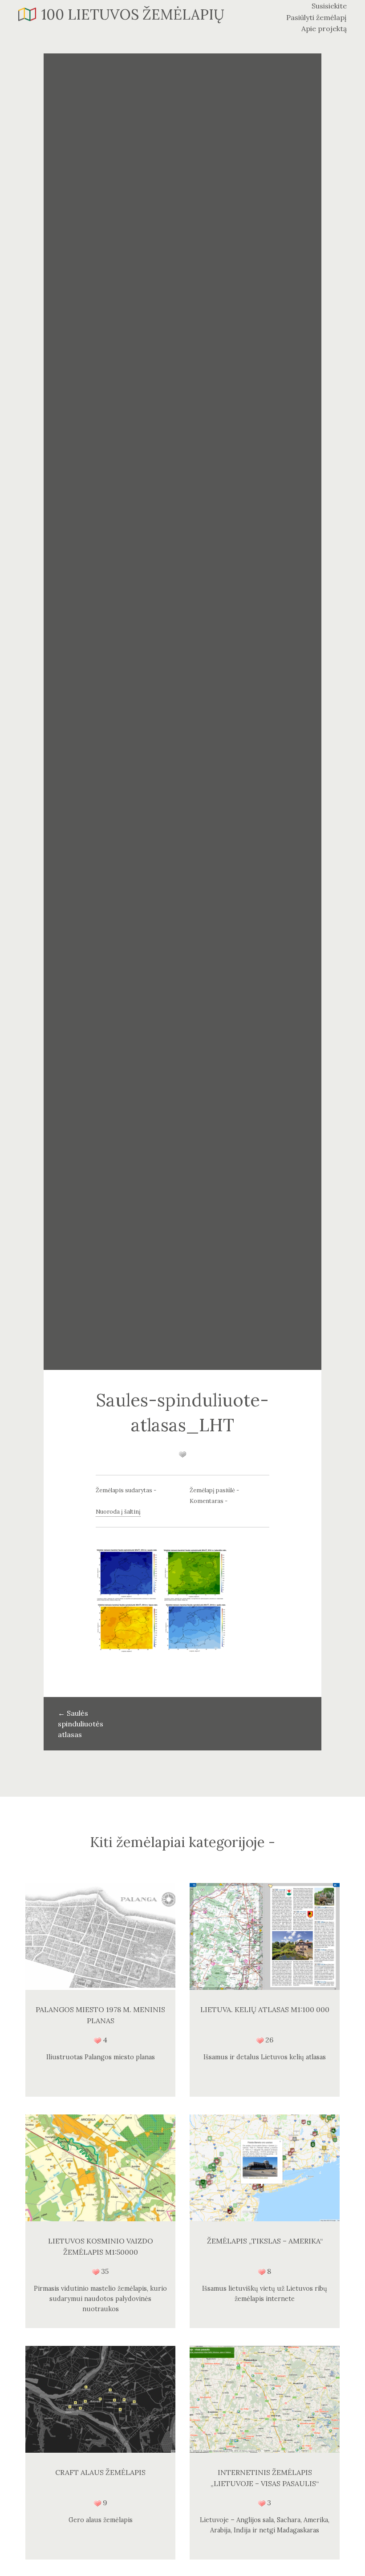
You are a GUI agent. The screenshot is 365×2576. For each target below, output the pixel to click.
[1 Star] (182, 1454)
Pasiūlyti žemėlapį (316, 17)
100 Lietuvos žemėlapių (133, 14)
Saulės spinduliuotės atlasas (81, 1724)
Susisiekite (329, 6)
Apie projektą (324, 28)
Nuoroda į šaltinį (118, 1512)
